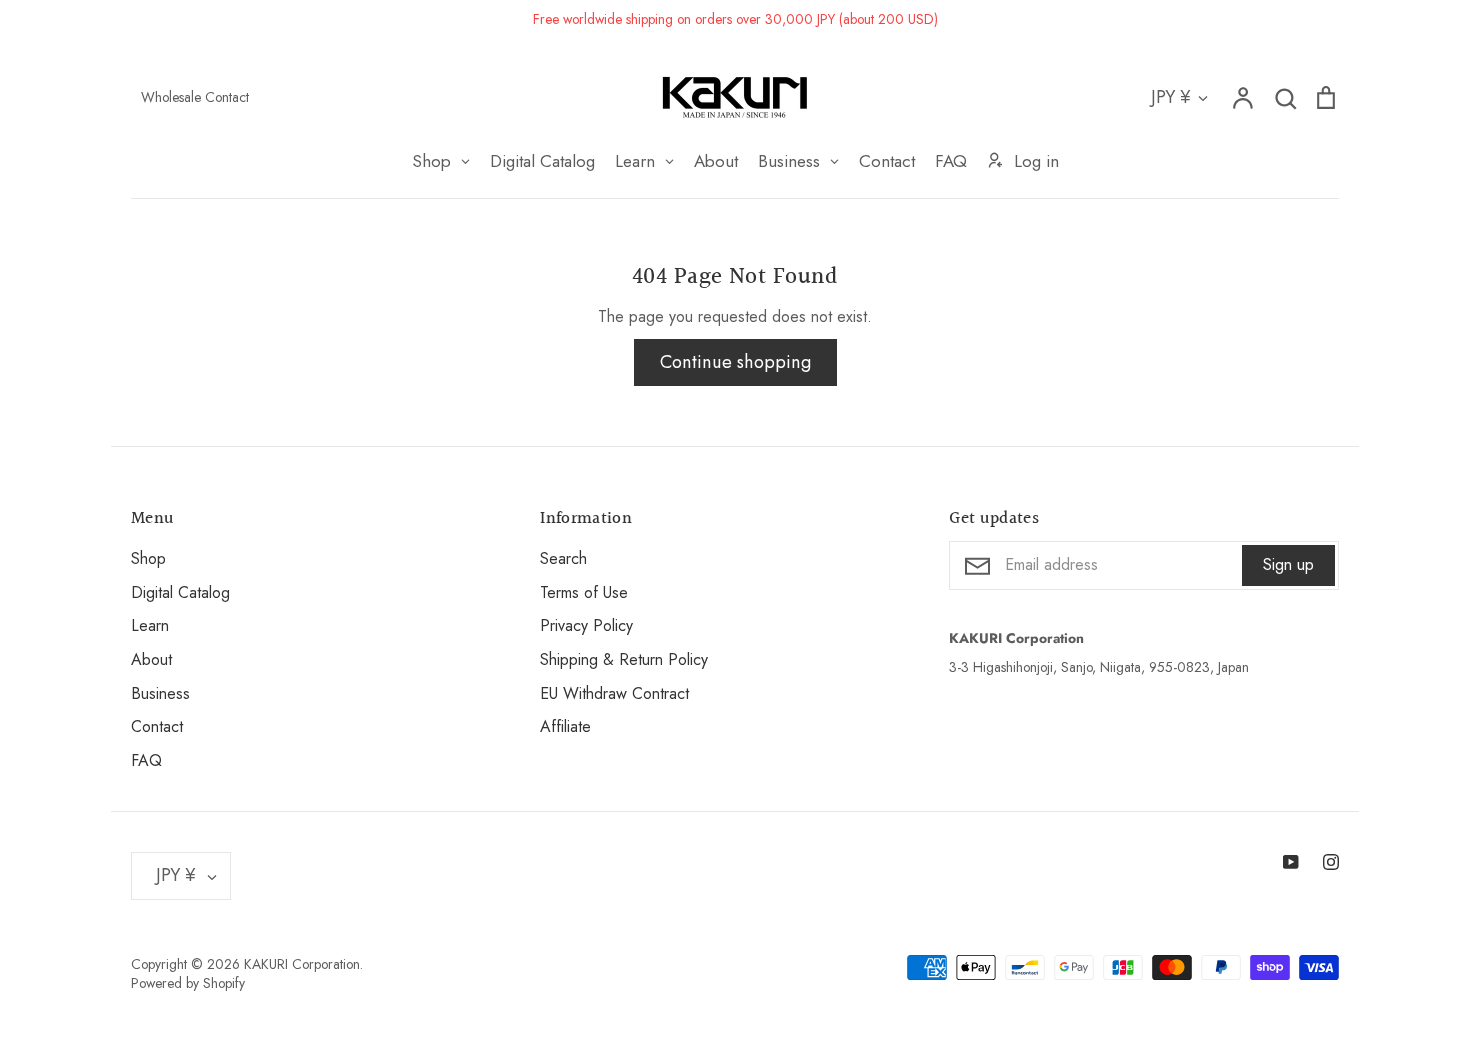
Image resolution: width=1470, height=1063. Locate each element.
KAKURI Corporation (302, 964)
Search (563, 558)
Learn (150, 625)
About (151, 659)
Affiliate (565, 726)
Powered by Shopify (188, 983)
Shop (148, 558)
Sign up (1288, 564)
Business (160, 693)
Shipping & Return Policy (624, 659)
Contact (157, 726)
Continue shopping (735, 362)
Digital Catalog (180, 592)
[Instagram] (1331, 862)
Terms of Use (584, 592)
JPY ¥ (1171, 97)
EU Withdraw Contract (614, 693)
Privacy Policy (586, 625)
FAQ (146, 760)
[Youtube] (1291, 862)
